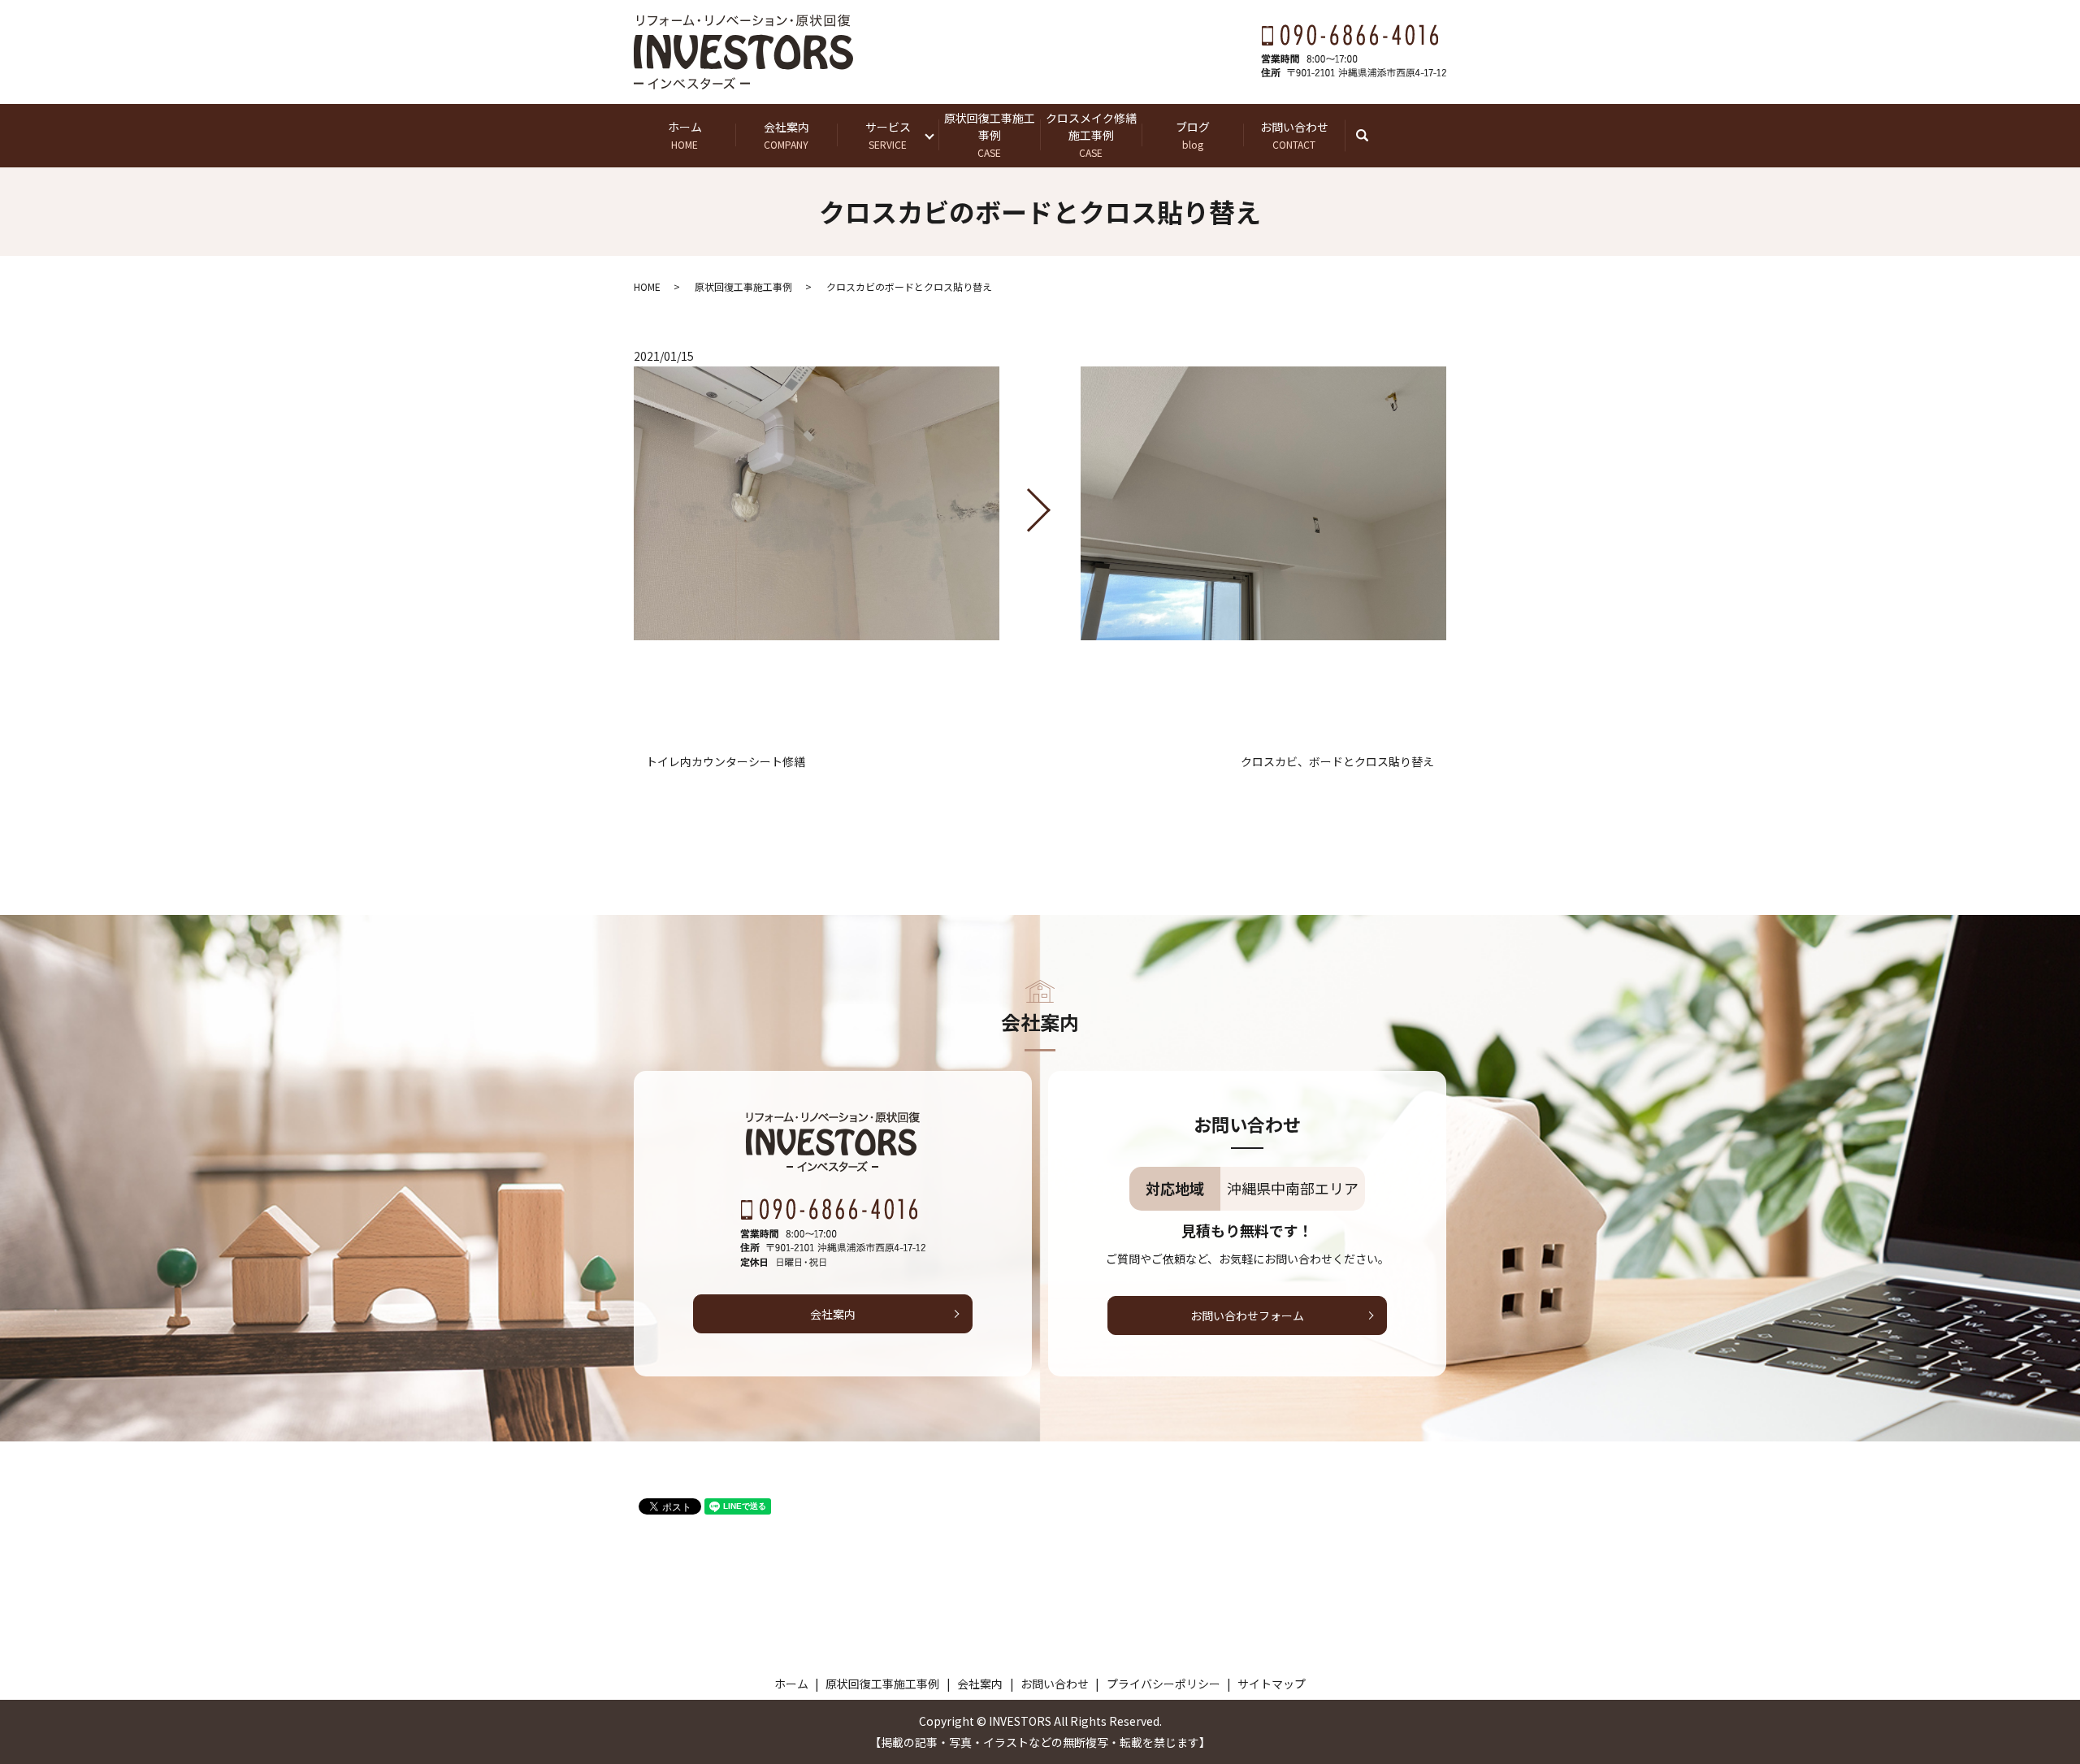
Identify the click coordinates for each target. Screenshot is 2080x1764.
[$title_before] (817, 504)
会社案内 (786, 135)
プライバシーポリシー (1163, 1684)
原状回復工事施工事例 (990, 134)
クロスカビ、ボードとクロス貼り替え (1337, 762)
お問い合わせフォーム (1247, 1315)
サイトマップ (1272, 1684)
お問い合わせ (1294, 135)
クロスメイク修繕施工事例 (1091, 134)
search (1370, 135)
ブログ (1193, 135)
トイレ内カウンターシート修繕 (726, 762)
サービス (888, 135)
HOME (647, 286)
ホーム (685, 135)
